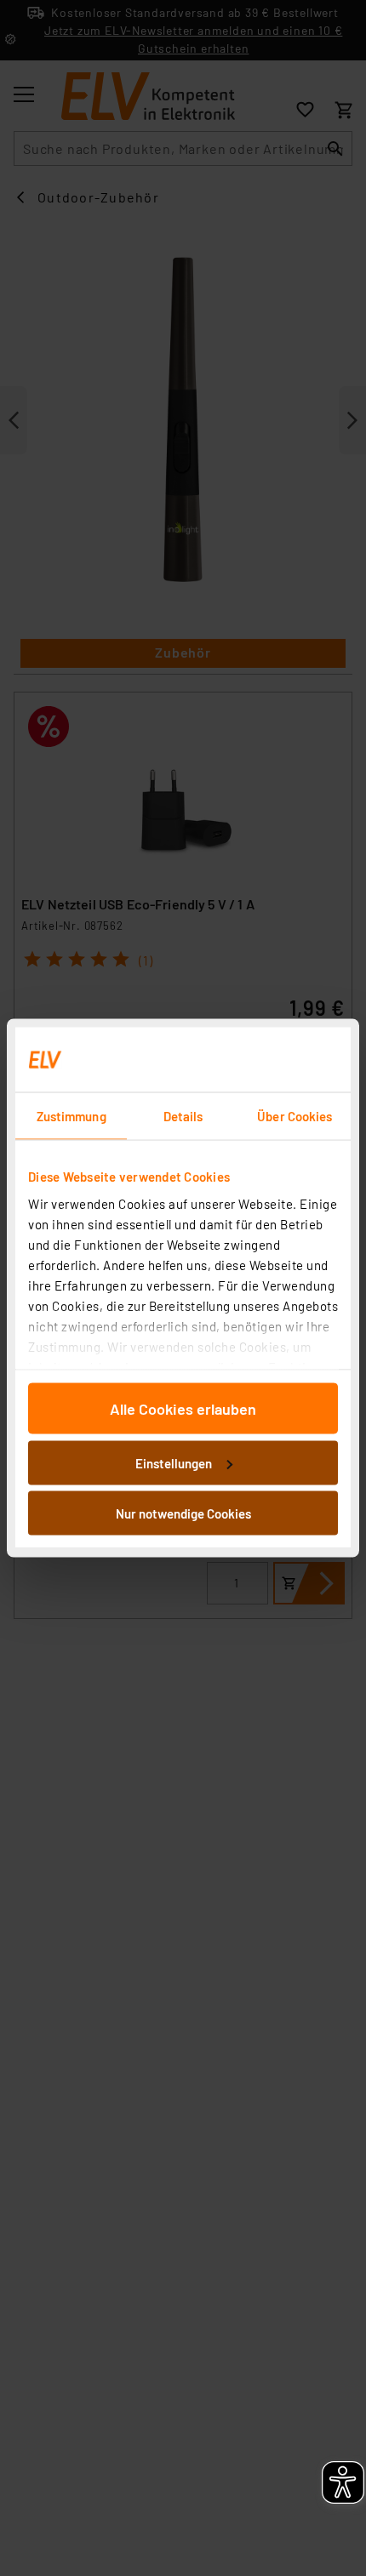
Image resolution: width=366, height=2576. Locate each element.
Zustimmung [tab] (71, 1116)
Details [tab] (183, 1116)
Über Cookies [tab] (295, 1116)
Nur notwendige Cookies (183, 1513)
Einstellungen (174, 1462)
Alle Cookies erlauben (183, 1409)
